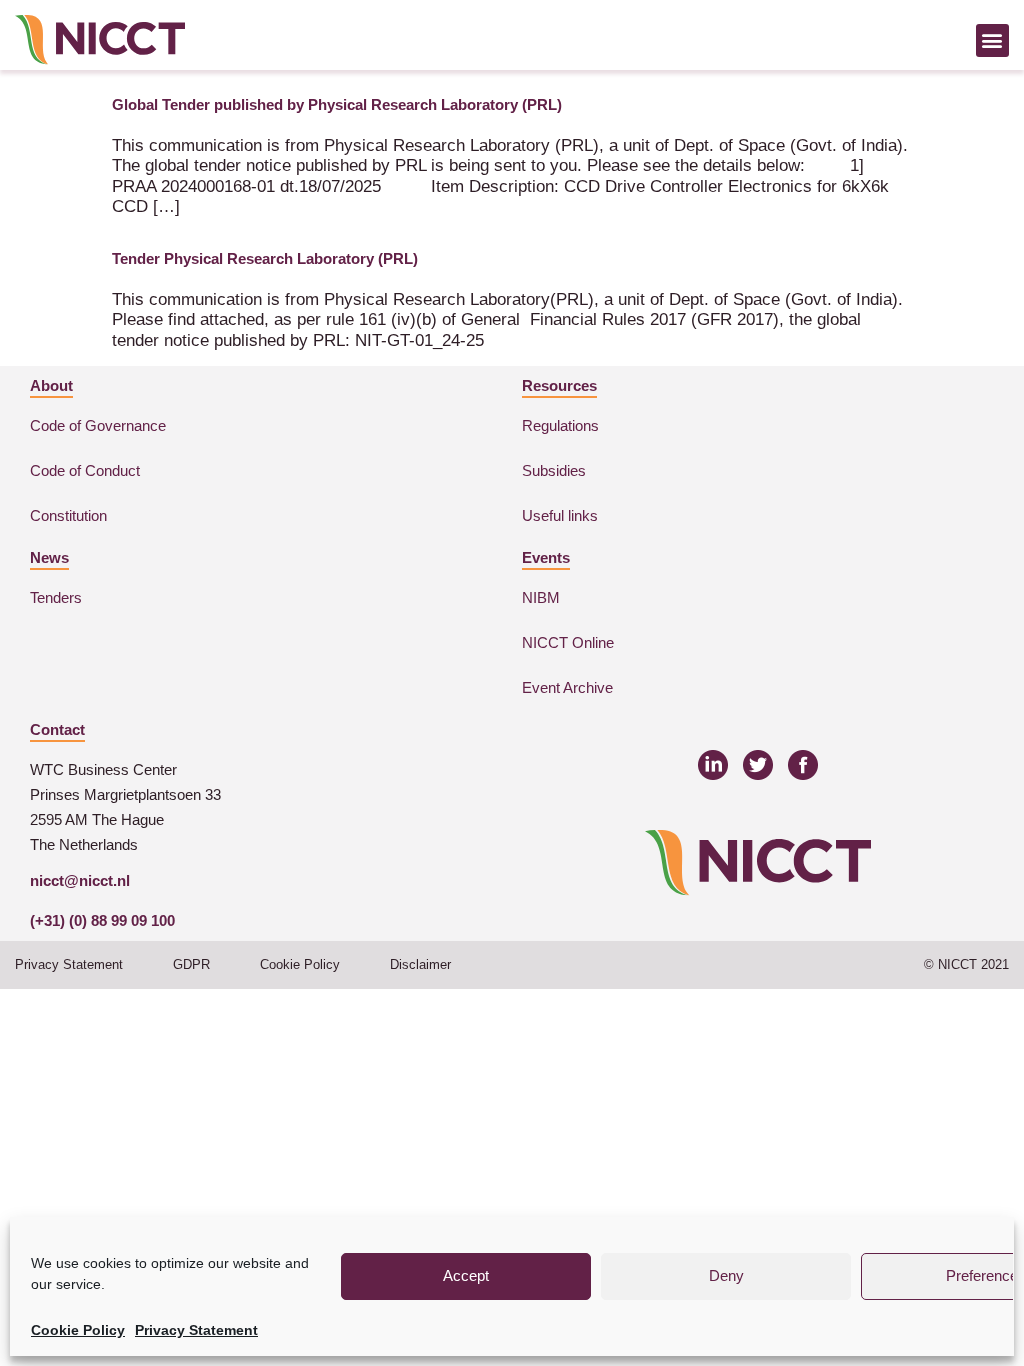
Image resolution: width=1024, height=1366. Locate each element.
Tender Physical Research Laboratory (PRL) (265, 258)
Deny (726, 1275)
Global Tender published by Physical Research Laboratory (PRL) (337, 104)
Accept (466, 1275)
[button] (992, 40)
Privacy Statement (196, 1330)
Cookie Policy (78, 1330)
